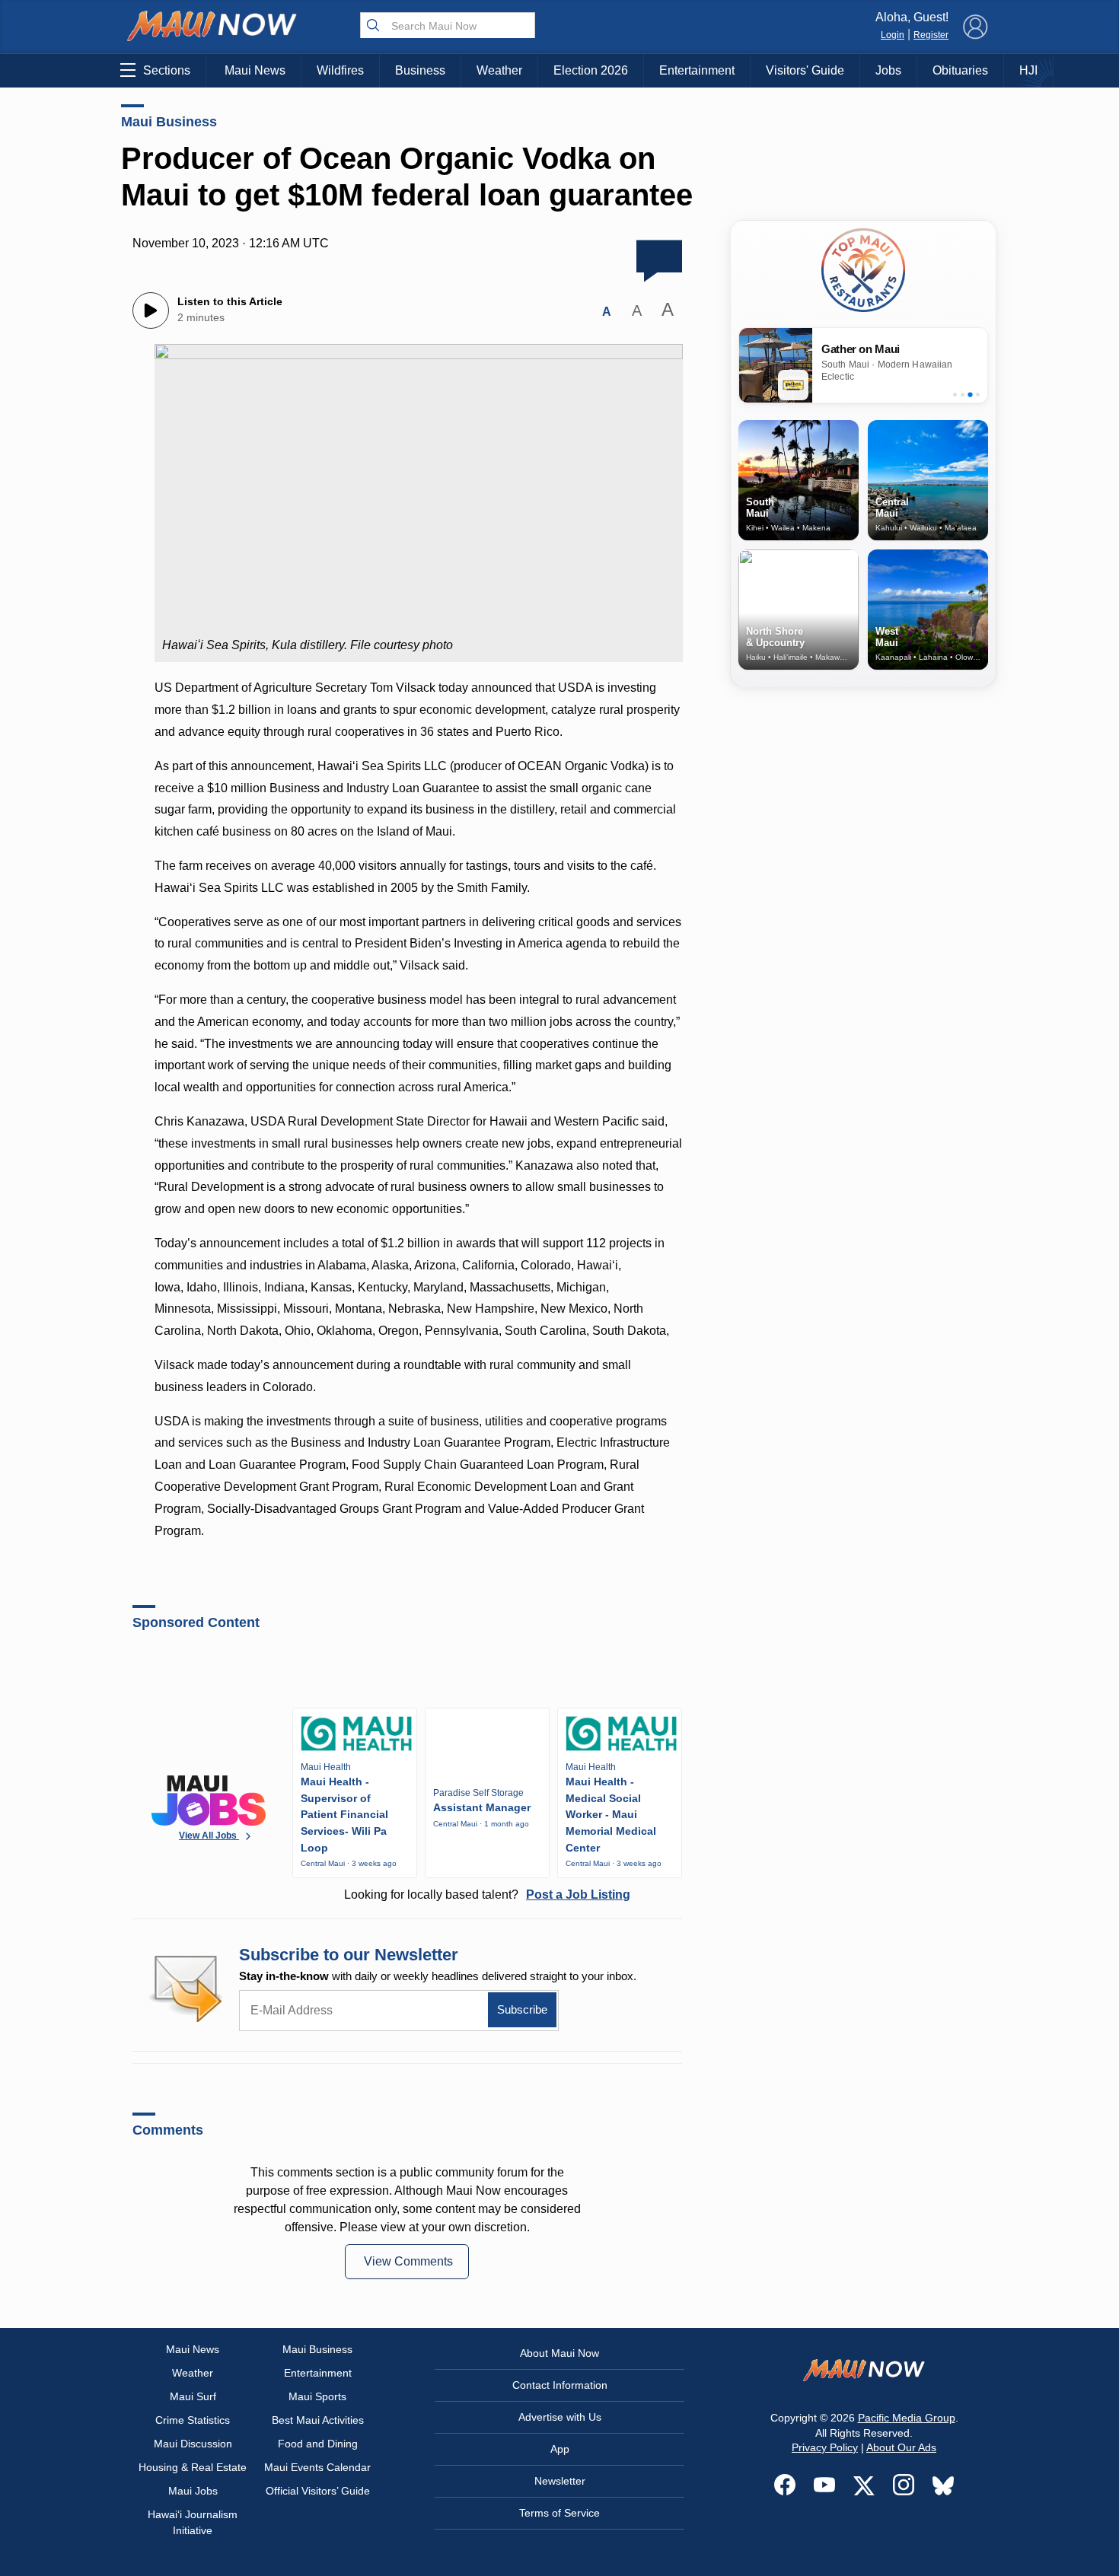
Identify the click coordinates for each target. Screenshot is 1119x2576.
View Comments (408, 2261)
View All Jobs (209, 1836)
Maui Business (169, 122)
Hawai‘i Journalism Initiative (193, 2522)
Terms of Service (559, 2513)
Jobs (888, 70)
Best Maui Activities (318, 2420)
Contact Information (560, 2385)
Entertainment (697, 70)
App (560, 2449)
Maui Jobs (193, 2491)
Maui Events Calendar (317, 2467)
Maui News (255, 70)
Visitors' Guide (805, 70)
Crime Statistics (193, 2420)
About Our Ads (901, 2447)
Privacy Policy (825, 2447)
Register (931, 35)
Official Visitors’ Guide (318, 2491)
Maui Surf (193, 2396)
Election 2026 (591, 70)
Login (893, 35)
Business (420, 70)
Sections (167, 70)
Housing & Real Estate (193, 2467)
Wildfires (340, 70)
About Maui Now (559, 2353)
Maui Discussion (193, 2444)
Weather (499, 70)
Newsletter (560, 2481)
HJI (1028, 70)
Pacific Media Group (907, 2418)
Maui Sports (317, 2396)
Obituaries (960, 70)
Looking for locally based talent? (487, 1895)
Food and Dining (318, 2444)
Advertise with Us (560, 2417)
